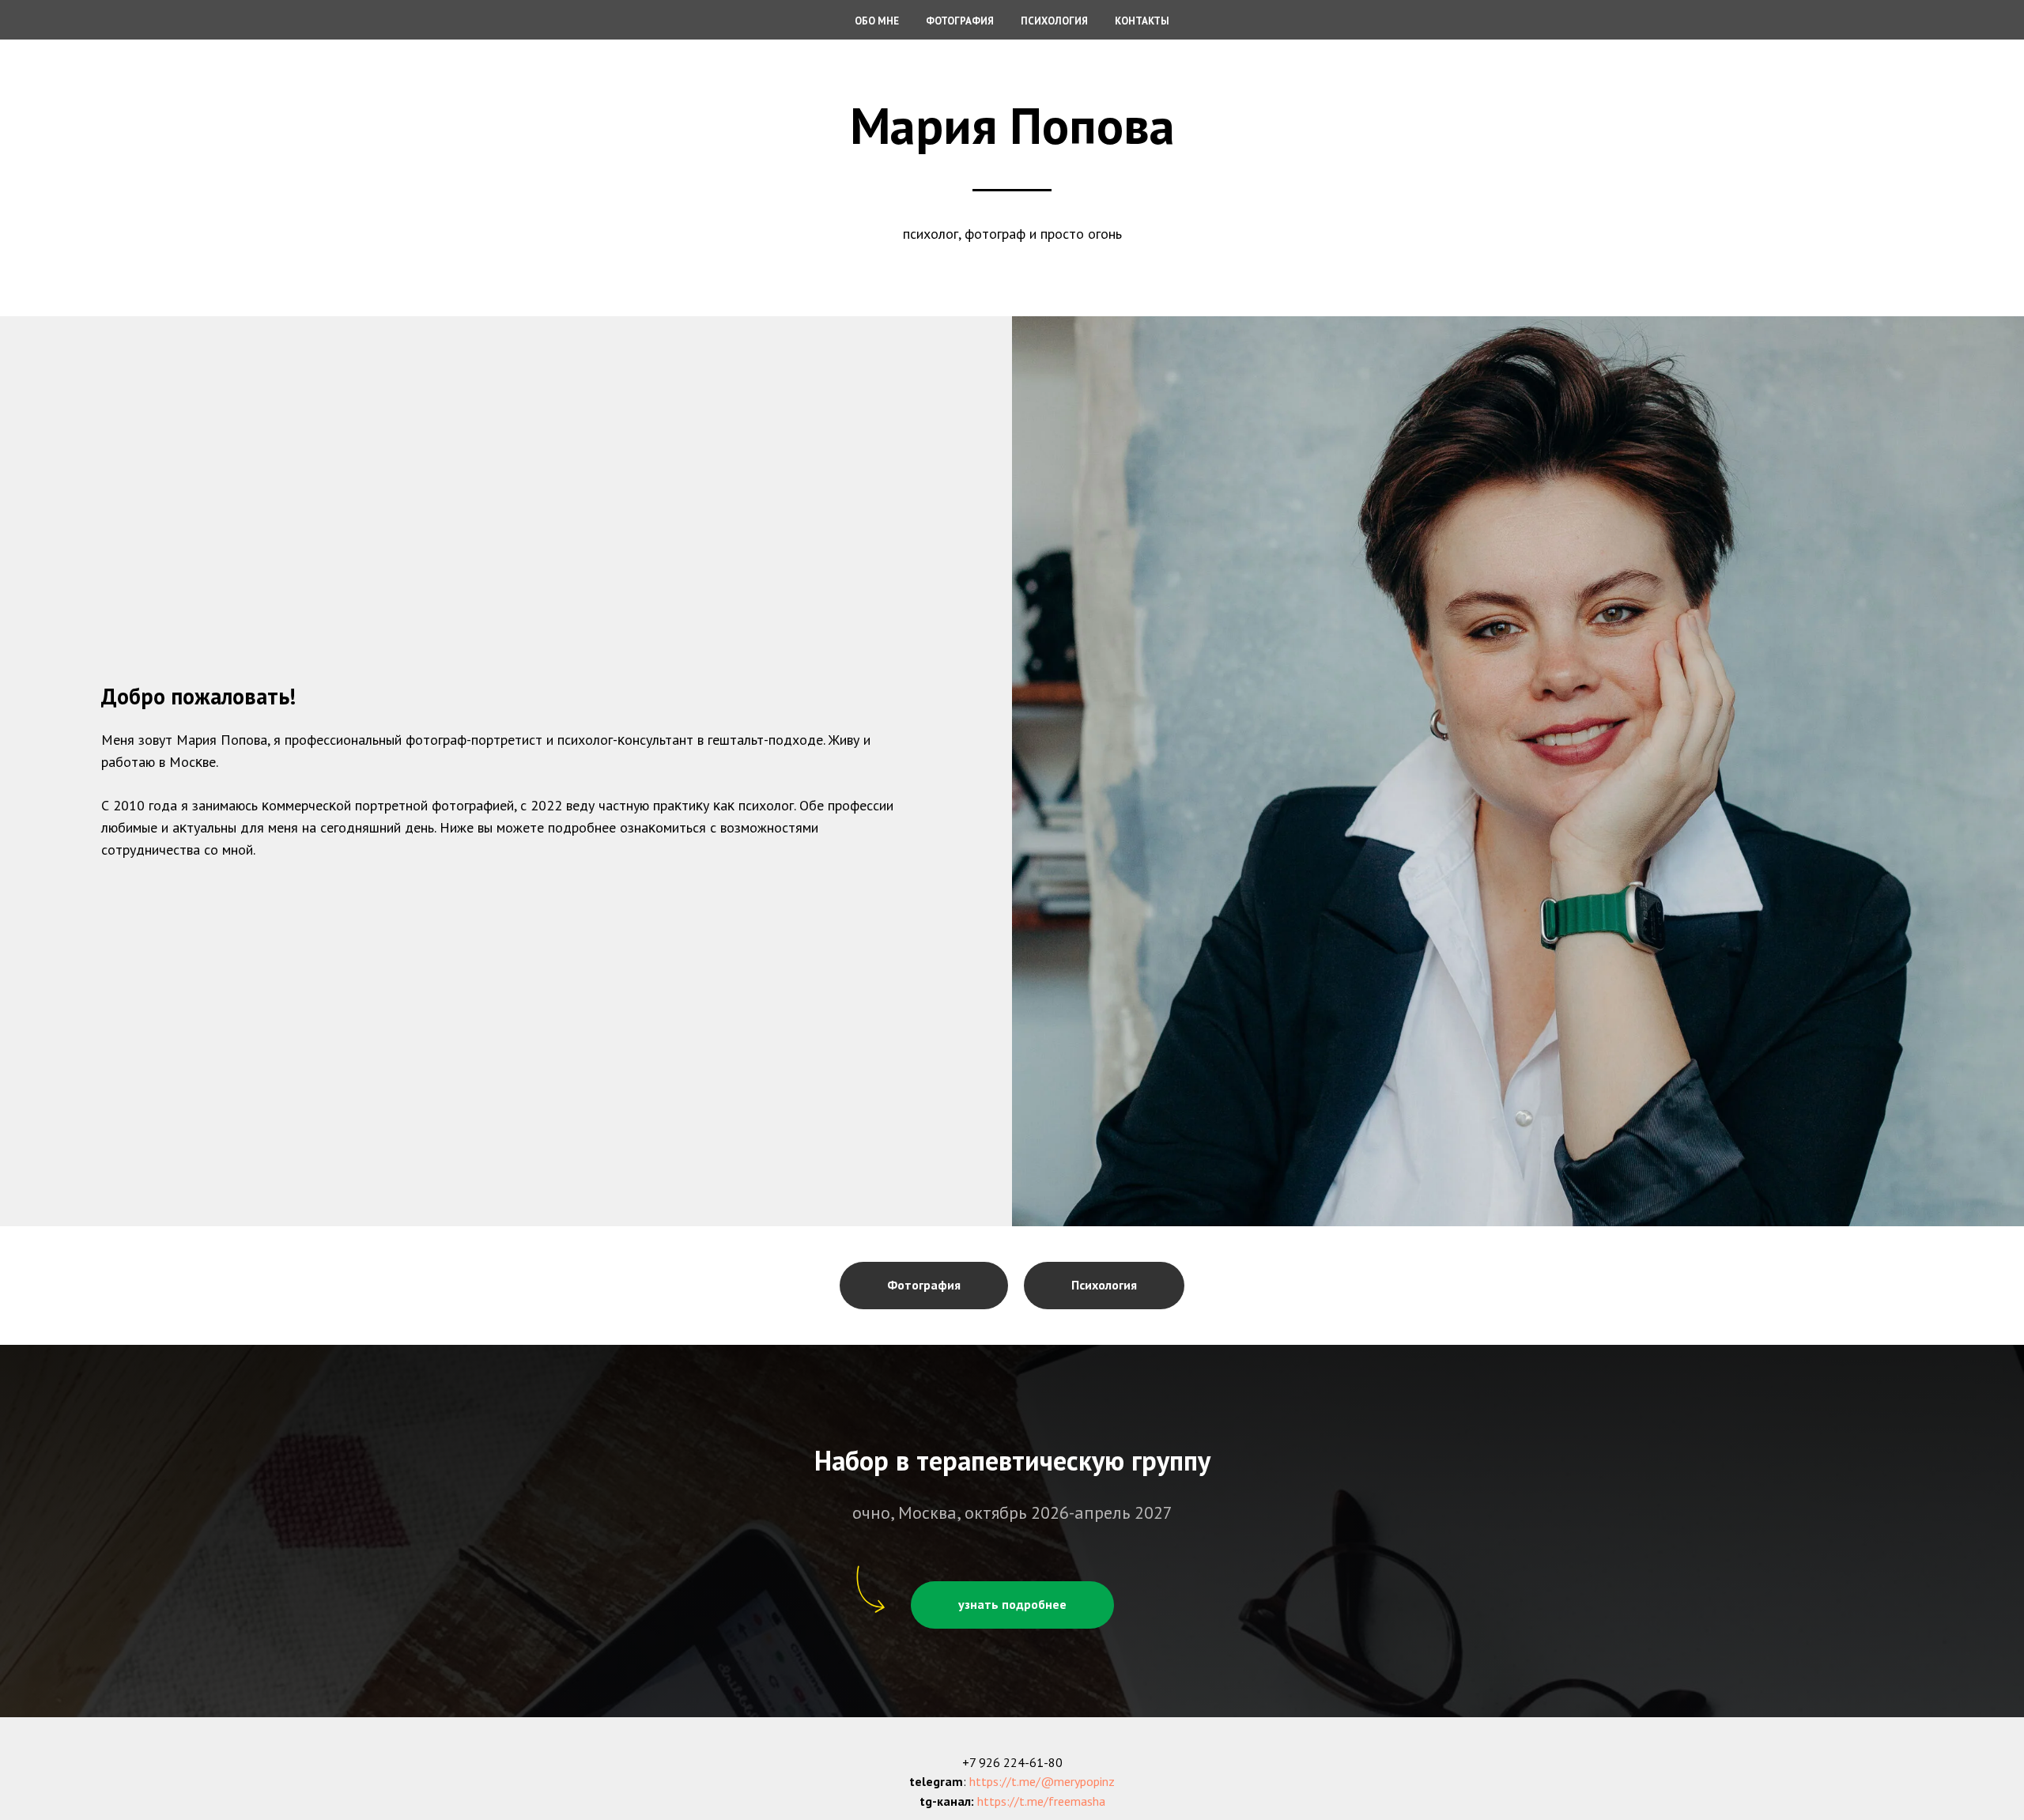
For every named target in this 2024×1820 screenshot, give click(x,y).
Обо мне (877, 21)
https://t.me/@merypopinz (1042, 1781)
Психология (1054, 21)
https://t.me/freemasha (1041, 1801)
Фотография (960, 21)
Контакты (1142, 21)
